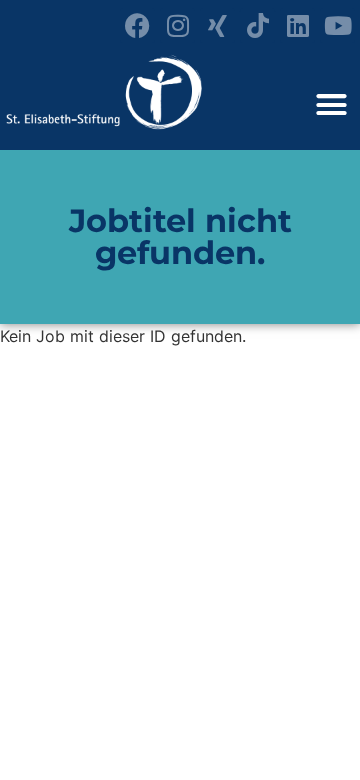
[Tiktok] (257, 25)
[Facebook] (137, 25)
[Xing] (217, 25)
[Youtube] (337, 25)
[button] (332, 105)
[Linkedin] (297, 25)
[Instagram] (177, 25)
